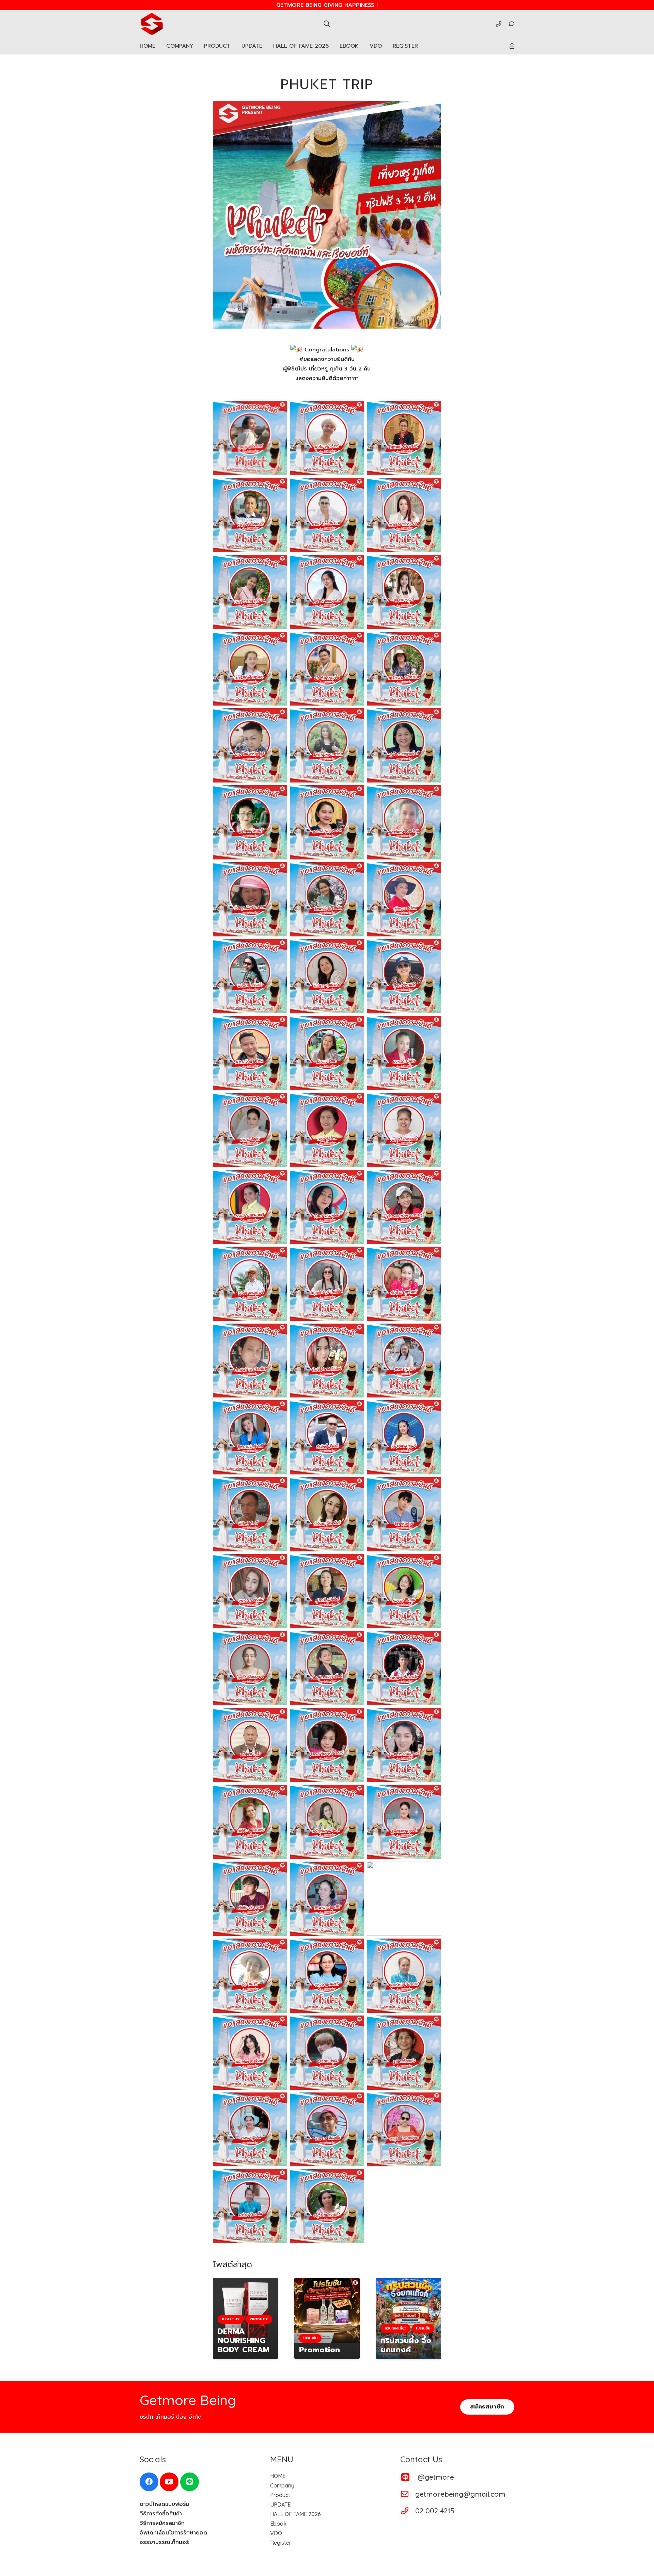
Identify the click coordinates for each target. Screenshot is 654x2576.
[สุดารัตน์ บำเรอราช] (404, 1976)
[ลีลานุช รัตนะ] (327, 1053)
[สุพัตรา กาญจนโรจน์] (404, 745)
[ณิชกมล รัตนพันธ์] (327, 1514)
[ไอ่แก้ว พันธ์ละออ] (250, 1668)
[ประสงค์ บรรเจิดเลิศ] (250, 1361)
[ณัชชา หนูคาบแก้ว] (250, 1822)
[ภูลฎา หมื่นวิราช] (250, 438)
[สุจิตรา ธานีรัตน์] (404, 899)
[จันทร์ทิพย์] (404, 438)
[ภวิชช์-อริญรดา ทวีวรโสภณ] (327, 515)
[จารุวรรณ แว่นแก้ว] (327, 2206)
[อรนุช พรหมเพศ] (250, 1207)
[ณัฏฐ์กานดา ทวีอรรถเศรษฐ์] (404, 1207)
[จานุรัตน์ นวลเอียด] (404, 2130)
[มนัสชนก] (250, 2053)
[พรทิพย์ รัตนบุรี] (250, 822)
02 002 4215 (435, 2511)
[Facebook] (149, 2482)
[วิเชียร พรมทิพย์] (250, 1284)
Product (280, 2495)
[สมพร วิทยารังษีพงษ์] (327, 1745)
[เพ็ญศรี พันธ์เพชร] (404, 1130)
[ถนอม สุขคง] (250, 2130)
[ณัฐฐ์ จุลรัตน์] (327, 1130)
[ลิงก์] (499, 24)
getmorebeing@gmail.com (460, 2494)
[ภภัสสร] (250, 669)
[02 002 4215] (408, 2511)
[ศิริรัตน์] (327, 592)
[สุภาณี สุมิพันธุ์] (327, 1591)
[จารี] (250, 1976)
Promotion (320, 2350)
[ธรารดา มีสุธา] (404, 1053)
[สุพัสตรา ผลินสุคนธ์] (404, 1745)
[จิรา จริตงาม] (404, 1514)
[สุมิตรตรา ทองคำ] (404, 1822)
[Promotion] (327, 2310)
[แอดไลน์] (190, 2482)
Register (281, 2543)
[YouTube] (169, 2482)
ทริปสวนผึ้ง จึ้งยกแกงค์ (406, 2345)
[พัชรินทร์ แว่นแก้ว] (250, 976)
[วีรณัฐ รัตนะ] (250, 1053)
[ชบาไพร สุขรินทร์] (404, 1284)
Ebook (278, 2524)
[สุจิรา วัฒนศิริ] (404, 976)
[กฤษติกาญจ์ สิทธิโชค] (327, 1284)
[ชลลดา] (404, 592)
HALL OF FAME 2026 (295, 2514)
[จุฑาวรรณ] (250, 1591)
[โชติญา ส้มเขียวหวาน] (250, 899)
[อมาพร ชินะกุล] (404, 1591)
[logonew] (152, 24)
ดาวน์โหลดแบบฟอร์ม (165, 2504)
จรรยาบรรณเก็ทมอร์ (164, 2542)
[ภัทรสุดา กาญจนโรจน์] (327, 1668)
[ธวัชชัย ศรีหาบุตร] (250, 1899)
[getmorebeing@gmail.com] (408, 2494)
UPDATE (280, 2504)
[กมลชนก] (404, 1437)
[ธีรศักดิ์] (327, 1437)
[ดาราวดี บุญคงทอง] (327, 822)
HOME (278, 2476)
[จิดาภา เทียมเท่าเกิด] (327, 745)
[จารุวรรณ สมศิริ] (327, 1976)
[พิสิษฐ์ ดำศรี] (250, 1514)
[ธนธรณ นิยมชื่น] (327, 2130)
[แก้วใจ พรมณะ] (404, 1899)
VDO (276, 2533)
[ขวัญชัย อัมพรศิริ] (250, 515)
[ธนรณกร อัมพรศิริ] (404, 1668)
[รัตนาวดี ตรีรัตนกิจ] (327, 899)
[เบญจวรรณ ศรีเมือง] (250, 592)
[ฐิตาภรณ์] (250, 1437)
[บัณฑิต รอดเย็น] (327, 669)
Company (282, 2485)
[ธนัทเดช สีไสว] (250, 1745)
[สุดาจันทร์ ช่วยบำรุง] (404, 822)
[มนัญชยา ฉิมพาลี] (327, 1822)
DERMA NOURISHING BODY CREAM (244, 2341)
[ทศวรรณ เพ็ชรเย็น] (404, 669)
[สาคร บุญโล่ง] (404, 1361)
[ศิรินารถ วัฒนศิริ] (327, 1899)
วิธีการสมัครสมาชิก (162, 2523)
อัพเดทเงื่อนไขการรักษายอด (173, 2533)
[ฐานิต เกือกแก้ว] (404, 2053)
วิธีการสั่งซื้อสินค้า (161, 2514)
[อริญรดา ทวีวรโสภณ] (404, 515)
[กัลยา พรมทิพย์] (327, 1207)
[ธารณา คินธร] (250, 1130)
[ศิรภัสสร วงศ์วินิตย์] (327, 1361)
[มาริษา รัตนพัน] (250, 2206)
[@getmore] (409, 2477)
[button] (327, 24)
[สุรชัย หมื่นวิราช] (327, 438)
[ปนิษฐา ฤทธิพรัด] (327, 976)
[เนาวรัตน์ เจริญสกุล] (250, 745)
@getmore (436, 2477)
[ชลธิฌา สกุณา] (327, 2053)
